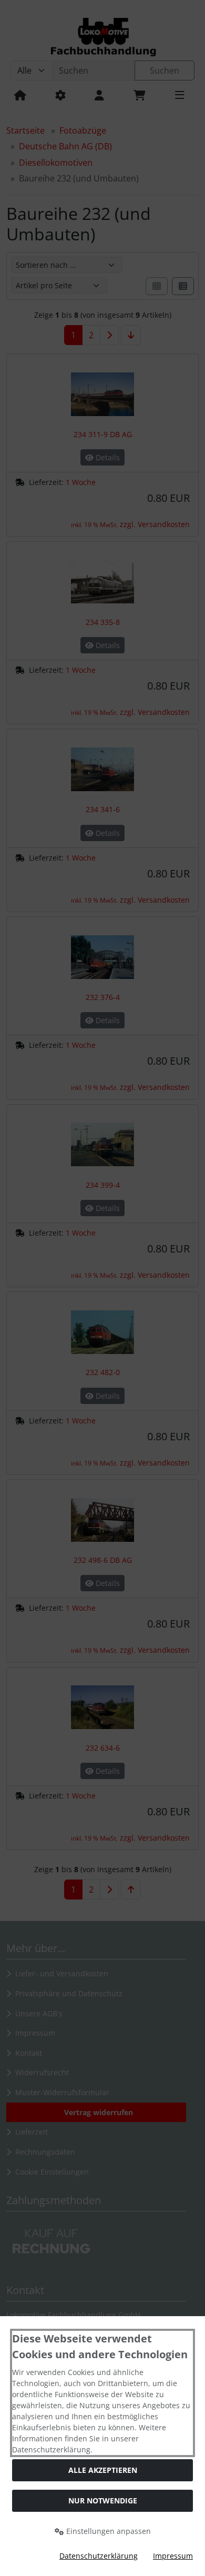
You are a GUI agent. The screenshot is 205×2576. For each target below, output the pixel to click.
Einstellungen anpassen (107, 2531)
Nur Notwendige (103, 2501)
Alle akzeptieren (103, 2470)
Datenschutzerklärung (99, 2556)
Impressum (173, 2556)
